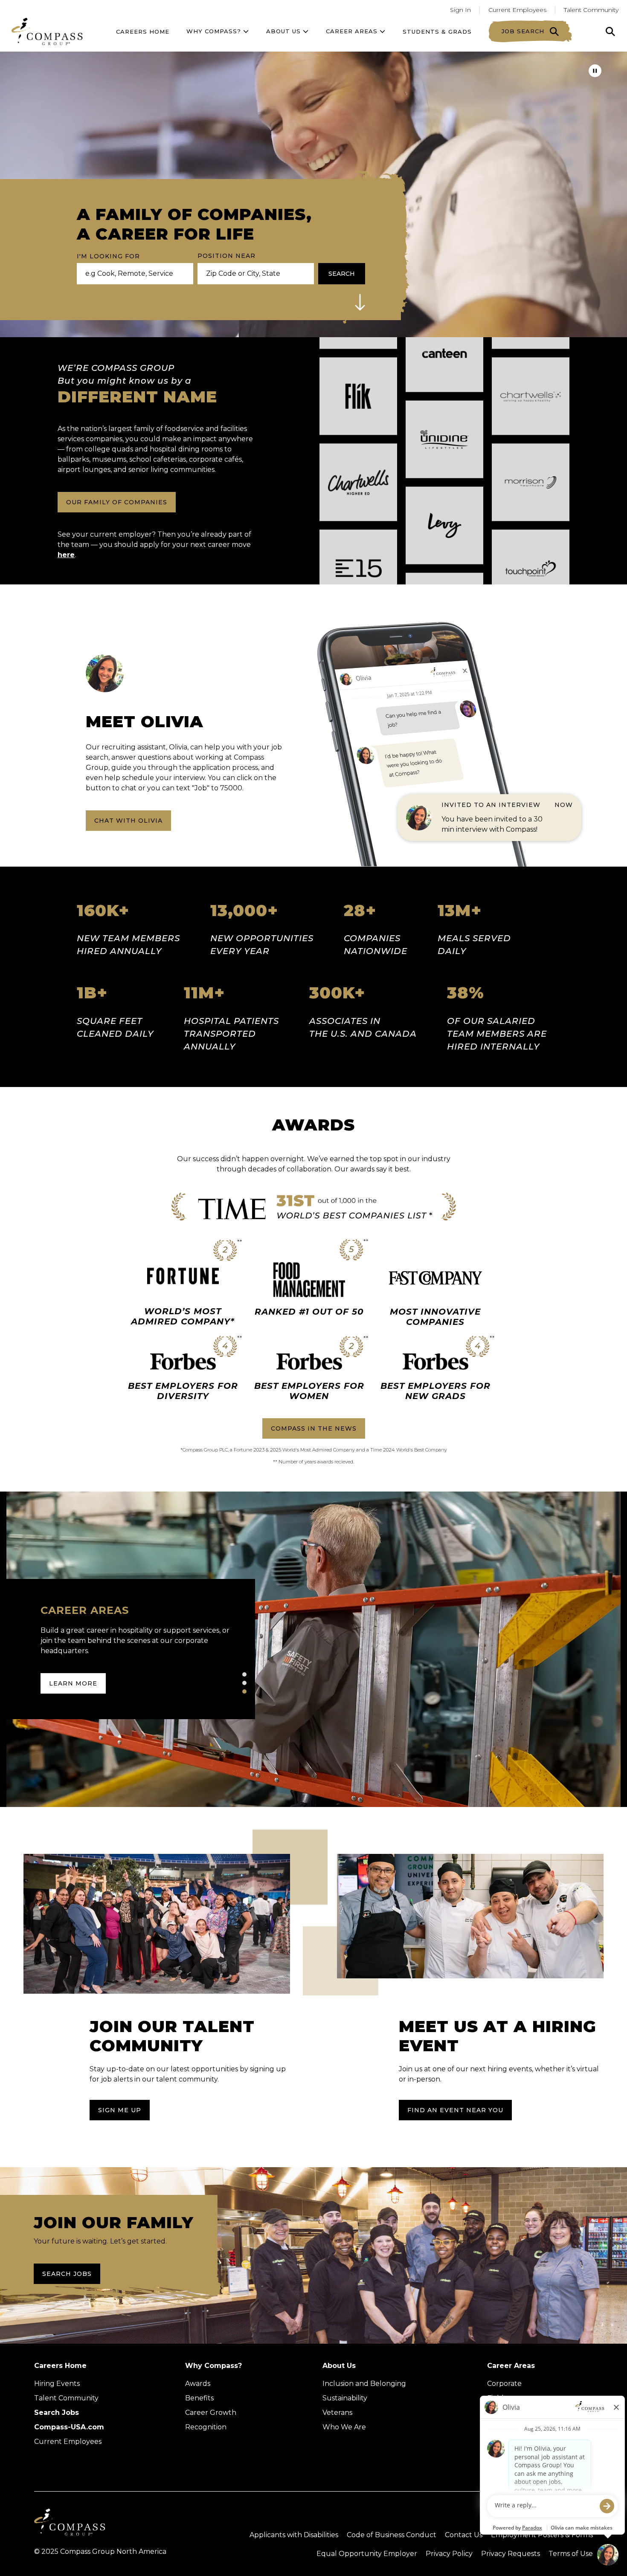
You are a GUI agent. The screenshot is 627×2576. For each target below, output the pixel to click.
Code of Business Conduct (392, 2535)
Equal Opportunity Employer (367, 2554)
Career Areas (353, 31)
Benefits (199, 2398)
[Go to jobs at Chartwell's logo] (531, 492)
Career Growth (211, 2413)
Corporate (504, 2384)
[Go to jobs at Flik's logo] (358, 492)
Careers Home (143, 32)
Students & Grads (437, 32)
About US (284, 31)
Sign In (460, 10)
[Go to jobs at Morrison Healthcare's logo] (531, 578)
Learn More (73, 1683)
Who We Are (344, 2427)
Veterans (337, 2413)
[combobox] (252, 274)
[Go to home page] (47, 31)
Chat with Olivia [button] (128, 821)
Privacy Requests (511, 2554)
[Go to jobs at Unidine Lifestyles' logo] (444, 343)
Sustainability (345, 2398)
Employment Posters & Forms (542, 2535)
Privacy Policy (449, 2554)
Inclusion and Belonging (364, 2384)
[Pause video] (595, 71)
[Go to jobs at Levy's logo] (444, 429)
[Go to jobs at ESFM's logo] (358, 406)
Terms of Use (571, 2554)
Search (342, 274)
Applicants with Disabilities (294, 2535)
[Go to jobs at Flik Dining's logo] (444, 515)
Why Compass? (215, 31)
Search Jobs (67, 2274)
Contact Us (464, 2535)
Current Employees (517, 10)
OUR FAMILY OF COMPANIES (117, 502)
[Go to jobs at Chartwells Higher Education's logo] (358, 578)
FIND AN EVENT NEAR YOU (455, 2110)
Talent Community (591, 10)
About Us (339, 2366)
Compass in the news (314, 1428)
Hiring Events (57, 2384)
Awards (198, 2384)
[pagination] (244, 1674)
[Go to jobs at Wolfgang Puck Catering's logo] (531, 406)
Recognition (206, 2427)
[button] (360, 302)
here (66, 555)
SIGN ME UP (120, 2110)
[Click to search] (610, 32)
